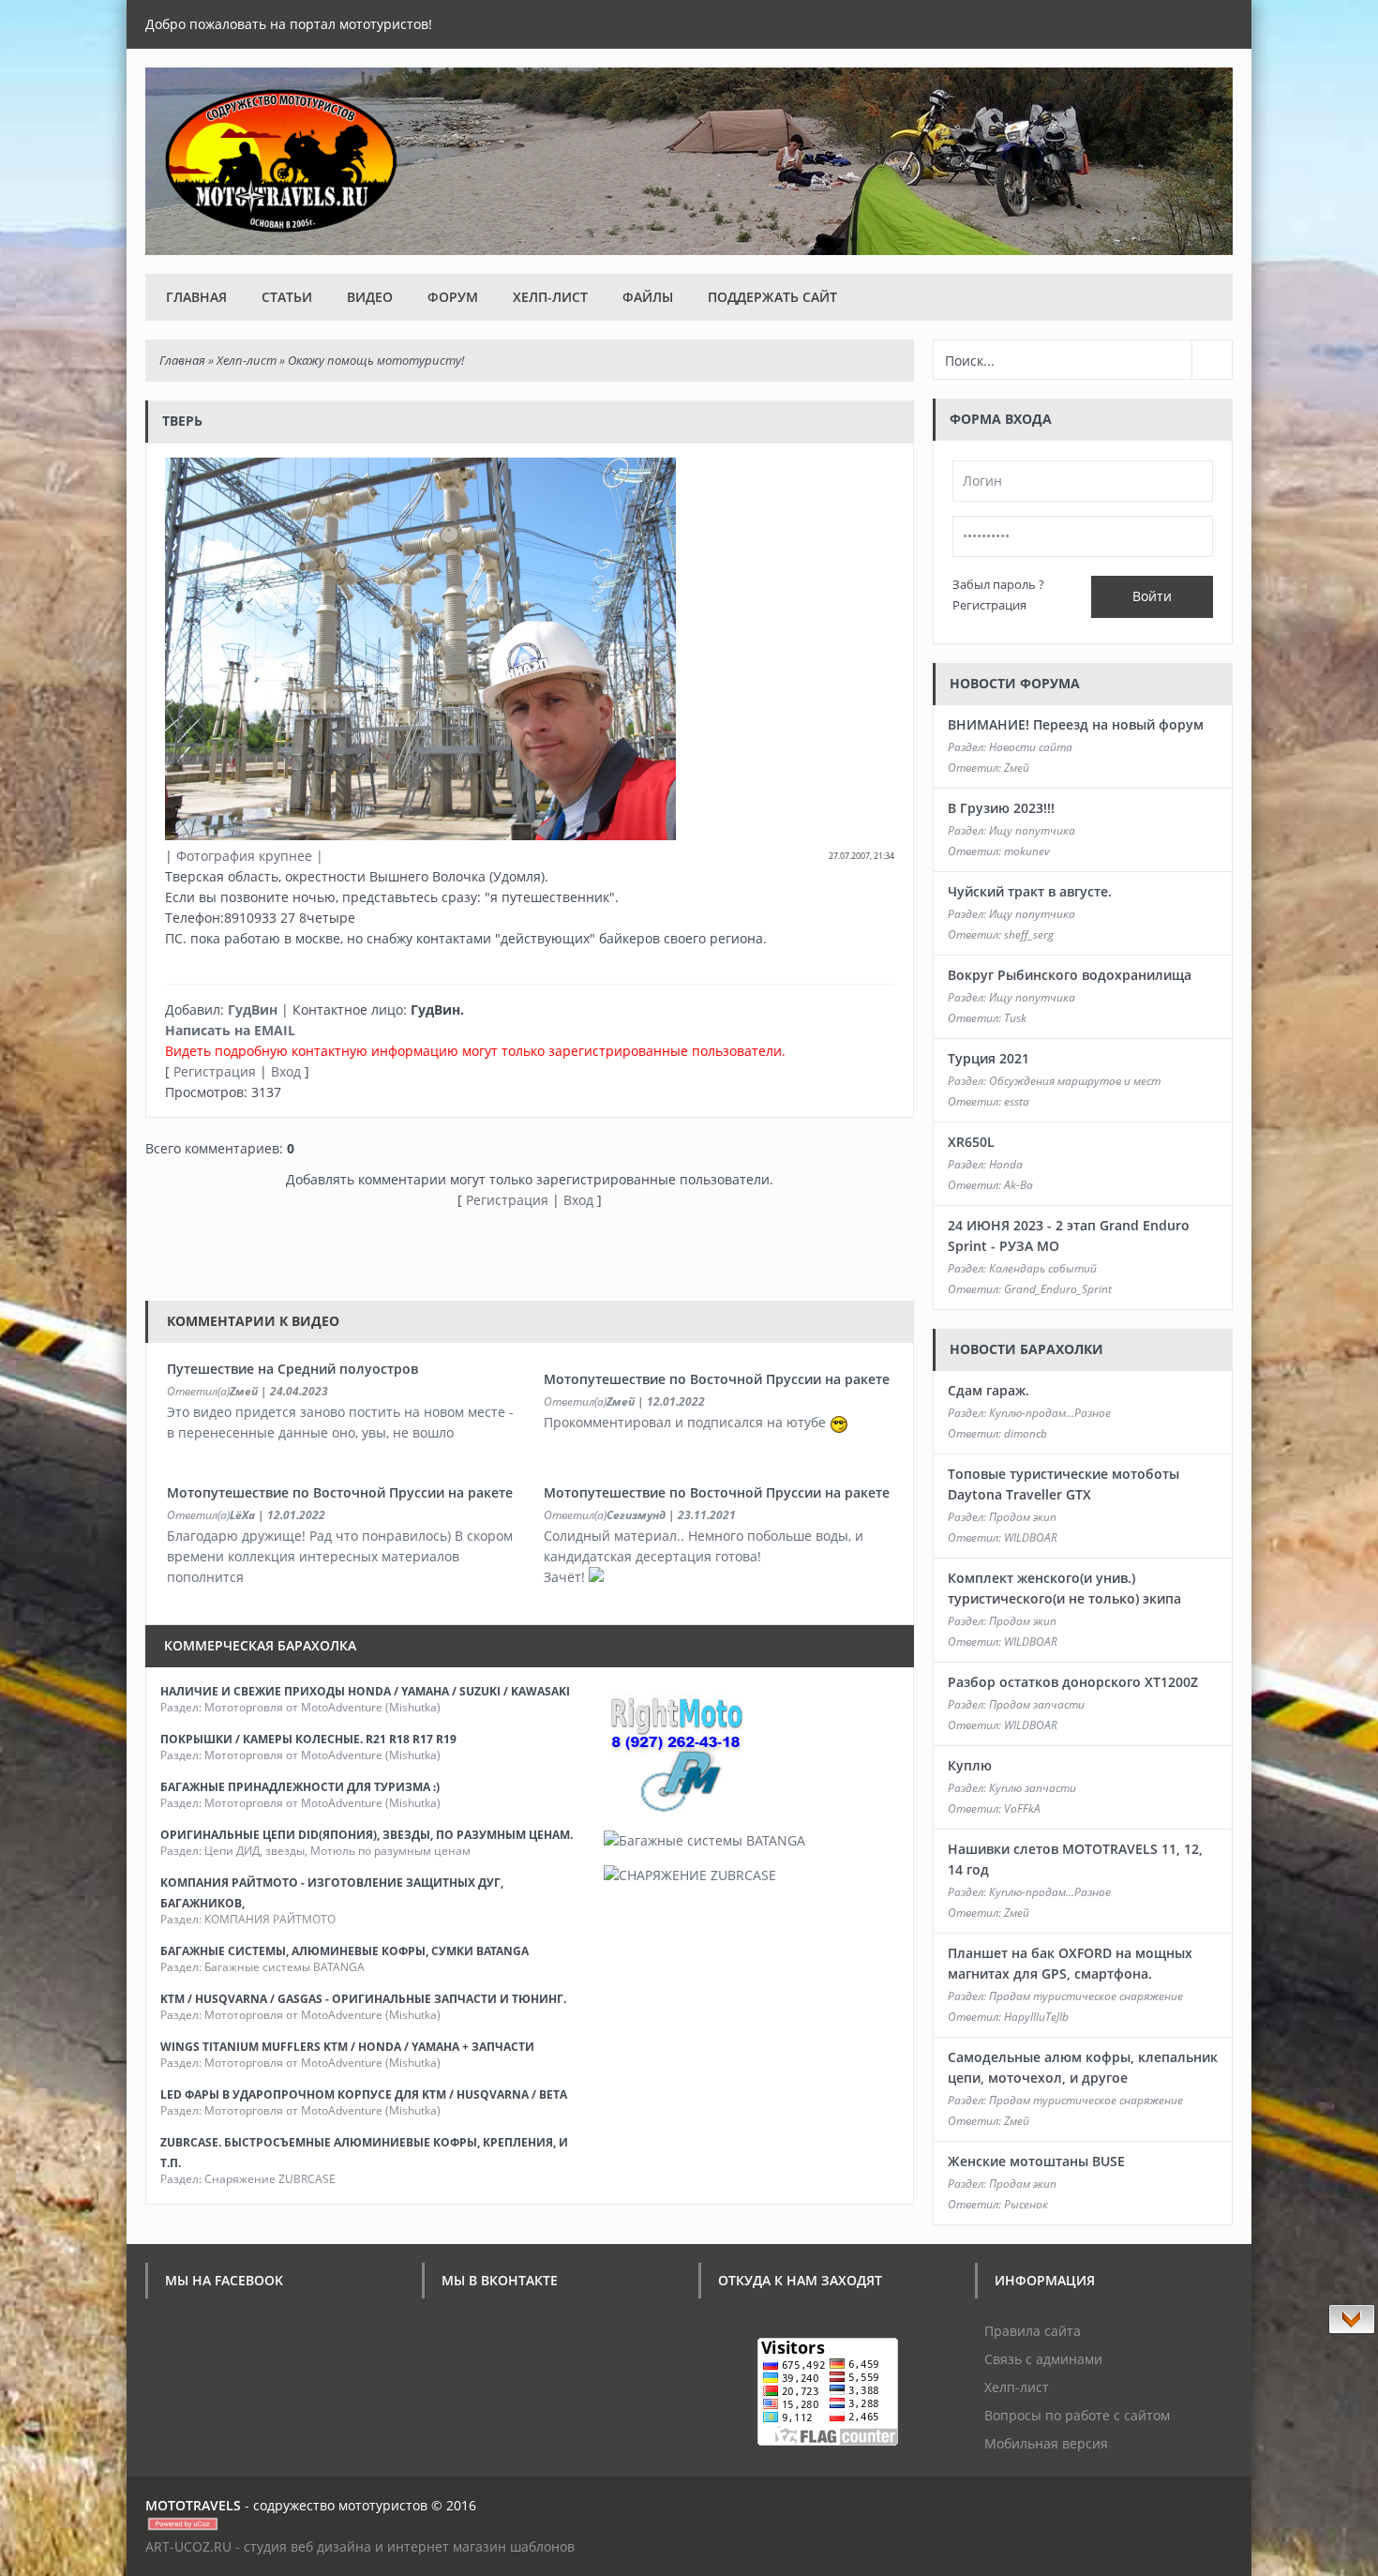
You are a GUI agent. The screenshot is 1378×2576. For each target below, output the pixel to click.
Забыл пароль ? (998, 585)
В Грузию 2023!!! (1001, 808)
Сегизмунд (636, 1515)
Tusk (1015, 1018)
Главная (196, 297)
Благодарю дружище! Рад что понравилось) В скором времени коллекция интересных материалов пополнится (340, 1556)
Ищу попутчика (1032, 830)
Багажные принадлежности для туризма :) (300, 1787)
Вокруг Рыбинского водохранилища (1070, 975)
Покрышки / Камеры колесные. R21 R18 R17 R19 (308, 1739)
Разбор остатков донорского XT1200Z (1073, 1682)
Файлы (648, 297)
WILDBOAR (1031, 1537)
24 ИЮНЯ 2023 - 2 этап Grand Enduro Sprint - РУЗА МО (1069, 1235)
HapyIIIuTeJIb (1036, 2017)
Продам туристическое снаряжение (1086, 1996)
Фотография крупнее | (250, 856)
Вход (286, 1071)
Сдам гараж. (989, 1390)
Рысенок (1026, 2204)
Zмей (244, 1391)
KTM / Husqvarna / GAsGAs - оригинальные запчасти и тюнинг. (363, 1999)
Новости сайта (1031, 747)
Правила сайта (1033, 2331)
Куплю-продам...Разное (1050, 1413)
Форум (453, 297)
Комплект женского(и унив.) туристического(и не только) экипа (1064, 1588)
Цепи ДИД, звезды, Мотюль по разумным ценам (337, 1851)
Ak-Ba (1019, 1185)
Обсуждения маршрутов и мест (1075, 1081)
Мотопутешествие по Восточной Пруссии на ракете (717, 1379)
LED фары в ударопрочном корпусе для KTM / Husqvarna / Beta (364, 2094)
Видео (370, 297)
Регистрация (215, 1071)
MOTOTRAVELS (193, 2505)
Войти (1152, 596)
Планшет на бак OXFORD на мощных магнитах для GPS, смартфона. (1070, 1963)
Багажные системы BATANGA (285, 1967)
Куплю (970, 1765)
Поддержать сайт (772, 297)
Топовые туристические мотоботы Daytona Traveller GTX (1063, 1484)
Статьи (287, 297)
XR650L (971, 1142)
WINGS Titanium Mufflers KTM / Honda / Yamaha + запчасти (347, 2047)
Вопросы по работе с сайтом (1077, 2415)
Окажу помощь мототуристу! (376, 360)
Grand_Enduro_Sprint (1058, 1289)
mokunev (1027, 851)
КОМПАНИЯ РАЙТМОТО (270, 1919)
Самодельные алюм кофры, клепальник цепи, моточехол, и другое (1083, 2067)
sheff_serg (1029, 934)
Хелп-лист (550, 297)
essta (1017, 1101)
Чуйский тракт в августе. (1030, 891)
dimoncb (1026, 1433)
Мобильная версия (1046, 2443)
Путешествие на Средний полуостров (292, 1369)
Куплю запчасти (1033, 1788)
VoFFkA (1022, 1808)
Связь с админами (1043, 2359)
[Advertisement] (487, 1253)
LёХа (242, 1515)
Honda (1006, 1164)
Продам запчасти (1037, 1704)
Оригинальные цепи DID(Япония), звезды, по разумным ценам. (367, 1835)
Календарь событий (1043, 1268)
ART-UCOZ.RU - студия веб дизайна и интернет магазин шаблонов (360, 2546)
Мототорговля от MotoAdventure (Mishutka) (322, 1707)
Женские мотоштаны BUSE (1036, 2161)
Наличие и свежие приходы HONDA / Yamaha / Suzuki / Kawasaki (365, 1691)
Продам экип (1023, 1517)
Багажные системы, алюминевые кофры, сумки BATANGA (344, 1951)
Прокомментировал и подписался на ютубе (687, 1422)
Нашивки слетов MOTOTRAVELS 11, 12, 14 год (1075, 1859)
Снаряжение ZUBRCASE (270, 2179)
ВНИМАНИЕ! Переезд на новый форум (1076, 724)
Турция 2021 (989, 1058)
